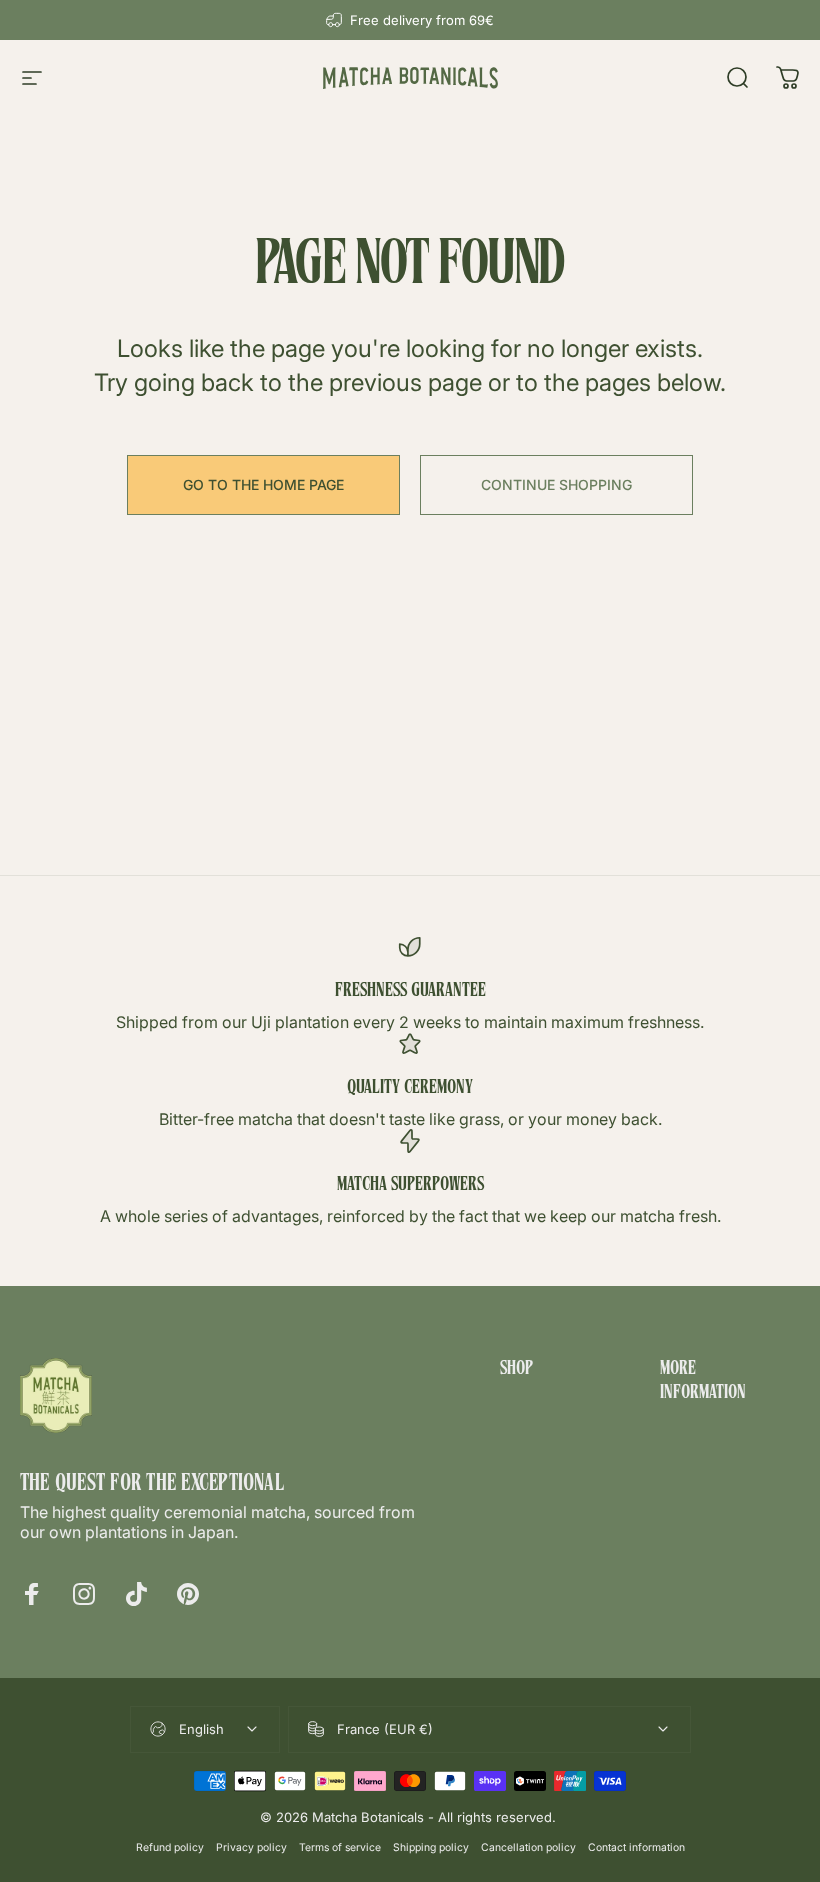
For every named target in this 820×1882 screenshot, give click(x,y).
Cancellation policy (528, 1847)
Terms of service (340, 1847)
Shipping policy (431, 1847)
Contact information (636, 1847)
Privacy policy (251, 1847)
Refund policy (170, 1847)
